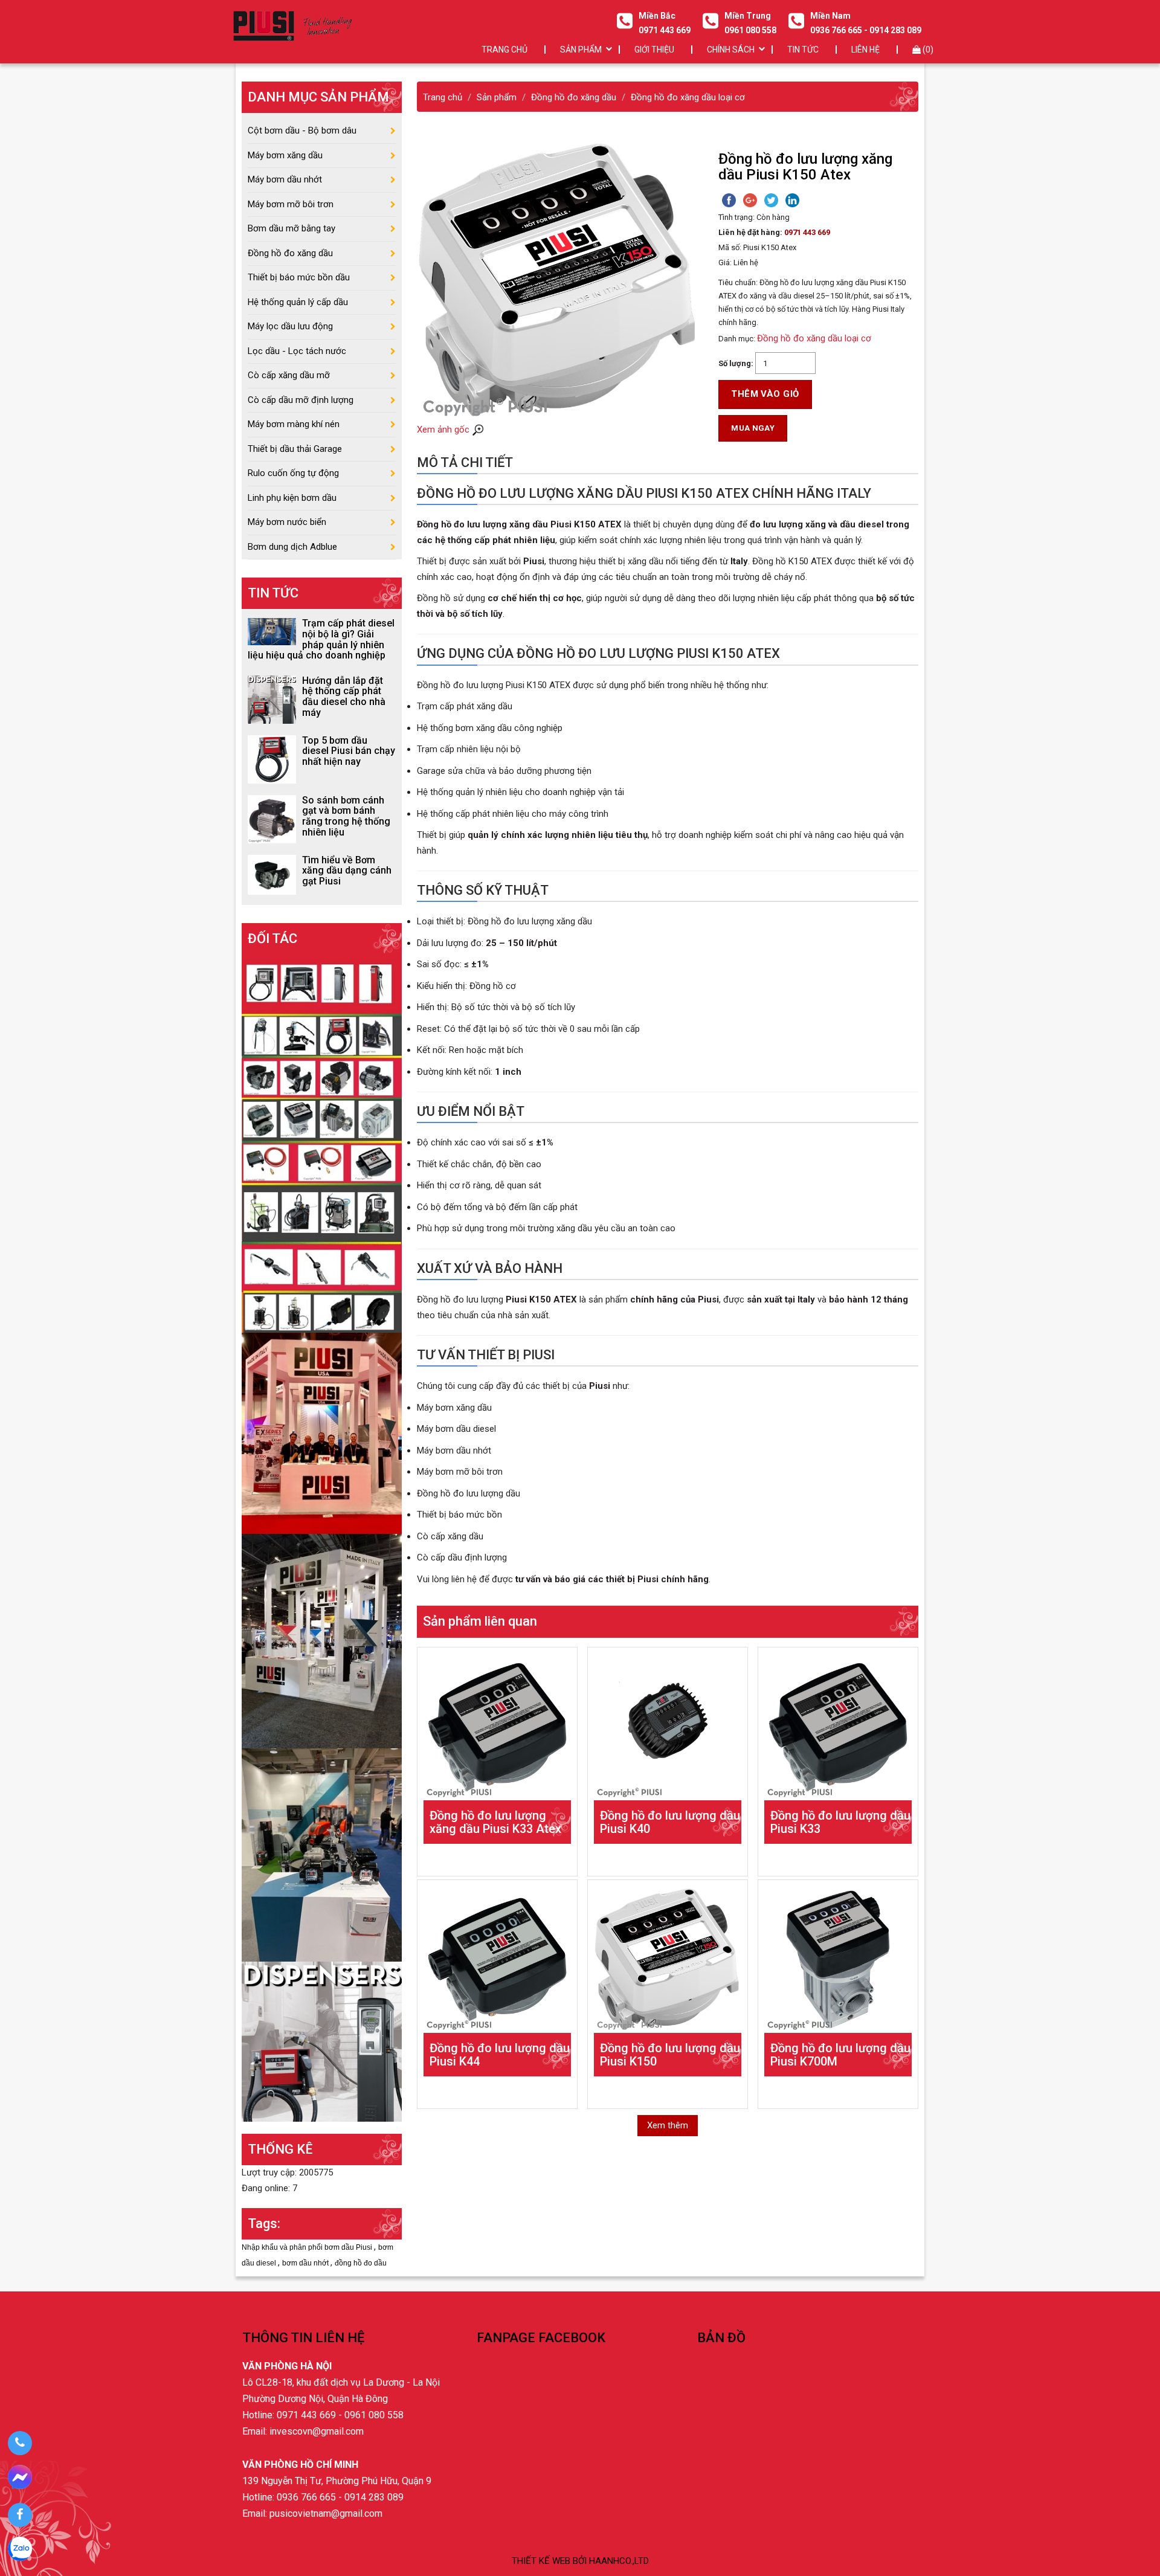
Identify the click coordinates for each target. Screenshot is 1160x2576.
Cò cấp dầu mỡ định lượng (301, 400)
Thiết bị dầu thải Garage (295, 449)
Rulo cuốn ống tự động (293, 473)
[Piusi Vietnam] (322, 1854)
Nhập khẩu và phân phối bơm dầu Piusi (308, 2247)
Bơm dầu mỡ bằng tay (292, 228)
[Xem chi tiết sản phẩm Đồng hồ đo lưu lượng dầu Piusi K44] (497, 1960)
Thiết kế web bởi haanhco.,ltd (580, 2561)
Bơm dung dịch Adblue (292, 547)
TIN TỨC (803, 50)
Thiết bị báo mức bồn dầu (299, 277)
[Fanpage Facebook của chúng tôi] (20, 2515)
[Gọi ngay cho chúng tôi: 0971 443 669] (20, 2443)
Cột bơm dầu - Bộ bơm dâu (302, 130)
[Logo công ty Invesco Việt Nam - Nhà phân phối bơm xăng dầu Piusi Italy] (292, 26)
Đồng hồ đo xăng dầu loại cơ (814, 338)
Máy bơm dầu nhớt (285, 179)
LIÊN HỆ (865, 50)
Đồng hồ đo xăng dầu (290, 253)
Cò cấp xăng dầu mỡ (289, 375)
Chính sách (731, 50)
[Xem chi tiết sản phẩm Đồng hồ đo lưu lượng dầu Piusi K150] (668, 1960)
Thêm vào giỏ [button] (765, 394)
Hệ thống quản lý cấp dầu (298, 302)
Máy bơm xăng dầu (285, 155)
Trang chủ (504, 50)
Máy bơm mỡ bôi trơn (291, 204)
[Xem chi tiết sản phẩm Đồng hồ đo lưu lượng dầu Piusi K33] (838, 1727)
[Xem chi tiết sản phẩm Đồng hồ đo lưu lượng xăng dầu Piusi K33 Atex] (497, 1727)
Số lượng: (736, 363)
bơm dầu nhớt (306, 2263)
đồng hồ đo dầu (361, 2263)
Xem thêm (668, 2125)
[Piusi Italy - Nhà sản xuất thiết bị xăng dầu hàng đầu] (322, 1143)
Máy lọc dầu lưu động (290, 326)
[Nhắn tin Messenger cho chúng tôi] (20, 2479)
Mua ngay (753, 428)
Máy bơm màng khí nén (294, 424)
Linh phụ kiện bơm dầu (292, 498)
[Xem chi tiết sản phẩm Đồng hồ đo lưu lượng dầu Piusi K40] (668, 1727)
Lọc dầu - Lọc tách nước (297, 351)
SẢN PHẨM (581, 50)
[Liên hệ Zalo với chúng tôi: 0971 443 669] (20, 2551)
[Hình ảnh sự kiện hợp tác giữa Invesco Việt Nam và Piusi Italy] (322, 1640)
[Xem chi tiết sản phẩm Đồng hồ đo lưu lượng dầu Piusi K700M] (838, 1960)
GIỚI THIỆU (654, 50)
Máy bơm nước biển (287, 522)
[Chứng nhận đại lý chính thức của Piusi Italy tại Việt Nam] (322, 1432)
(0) (927, 50)
